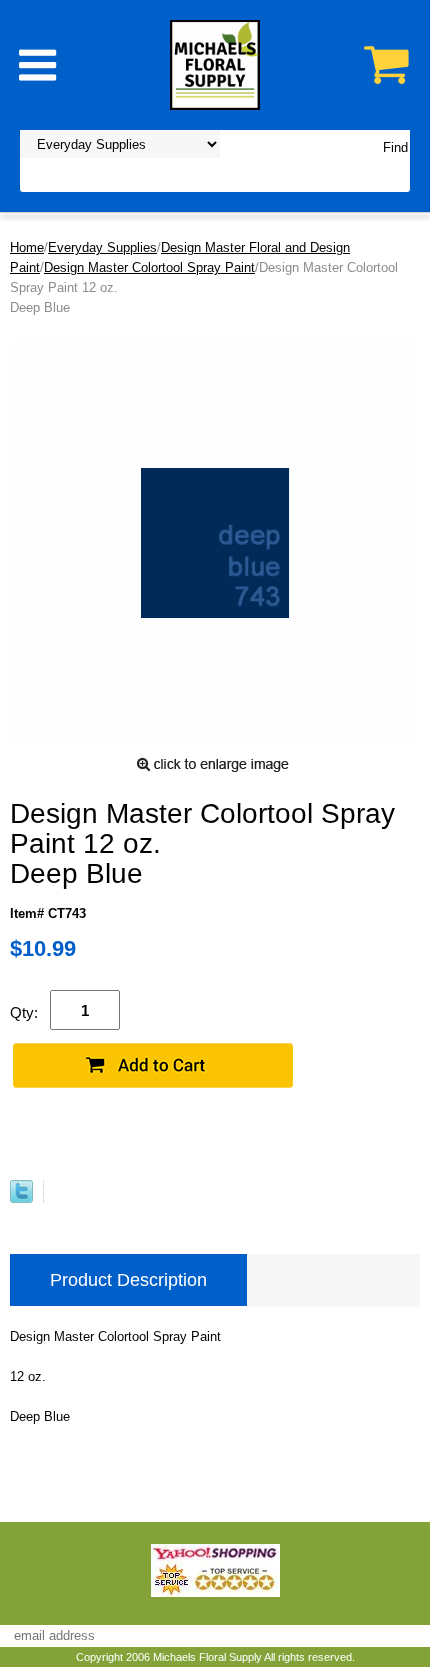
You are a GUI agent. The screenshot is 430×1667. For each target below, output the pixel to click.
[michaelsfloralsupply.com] (215, 63)
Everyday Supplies (102, 247)
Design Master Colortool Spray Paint (149, 267)
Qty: (24, 1012)
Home (27, 247)
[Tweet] (21, 1198)
